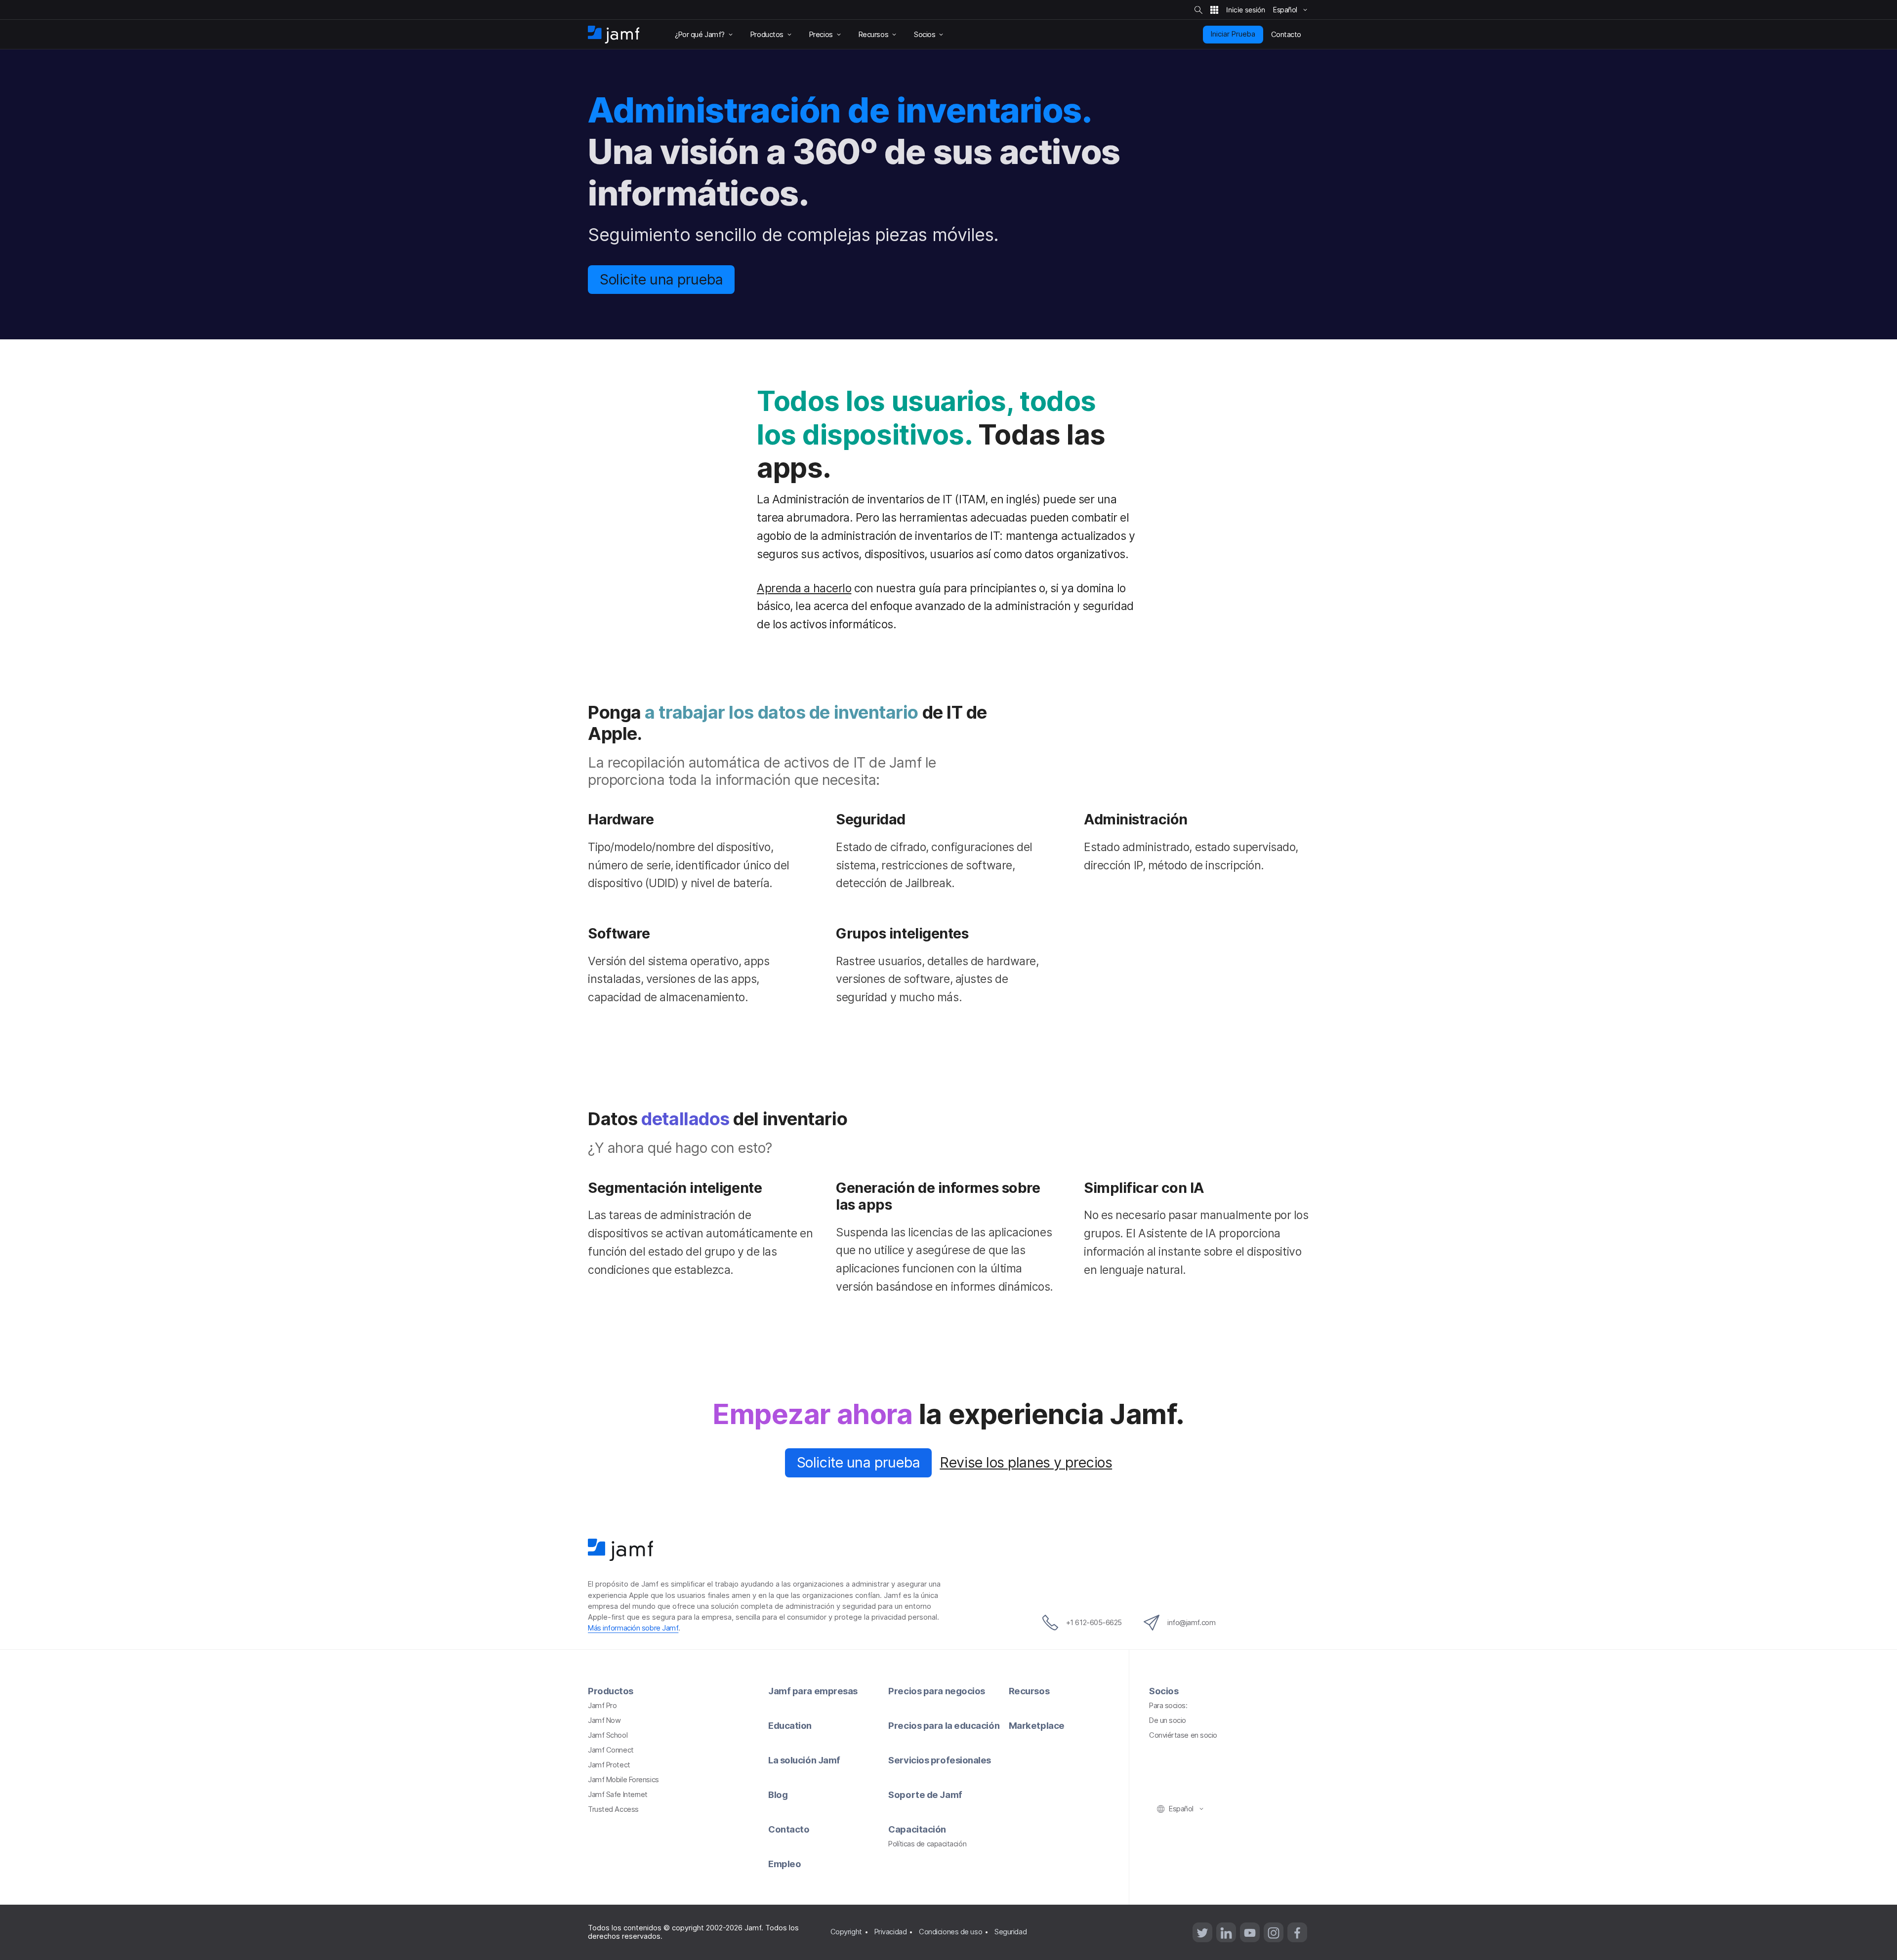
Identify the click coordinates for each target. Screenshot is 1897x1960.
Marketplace (1037, 1725)
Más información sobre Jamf (633, 1628)
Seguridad (1010, 1932)
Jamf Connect (611, 1750)
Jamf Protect (609, 1765)
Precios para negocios (937, 1691)
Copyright (846, 1932)
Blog (778, 1795)
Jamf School (608, 1735)
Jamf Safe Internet (618, 1795)
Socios (1164, 1691)
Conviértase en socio (1183, 1735)
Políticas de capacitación (927, 1844)
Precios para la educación (944, 1725)
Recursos (1029, 1691)
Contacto (789, 1829)
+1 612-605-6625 (1094, 1623)
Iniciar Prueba (1233, 34)
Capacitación (917, 1829)
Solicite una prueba (661, 279)
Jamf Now (604, 1720)
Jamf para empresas (813, 1691)
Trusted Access (613, 1809)
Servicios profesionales (940, 1760)
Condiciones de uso (950, 1932)
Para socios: (1168, 1706)
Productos (611, 1691)
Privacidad (891, 1932)
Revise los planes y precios (1026, 1462)
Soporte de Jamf (925, 1795)
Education (790, 1725)
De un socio (1168, 1720)
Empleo (784, 1864)
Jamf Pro (602, 1706)
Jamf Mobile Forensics (623, 1780)
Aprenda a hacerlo (804, 588)
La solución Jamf (804, 1760)
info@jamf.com (1191, 1623)
